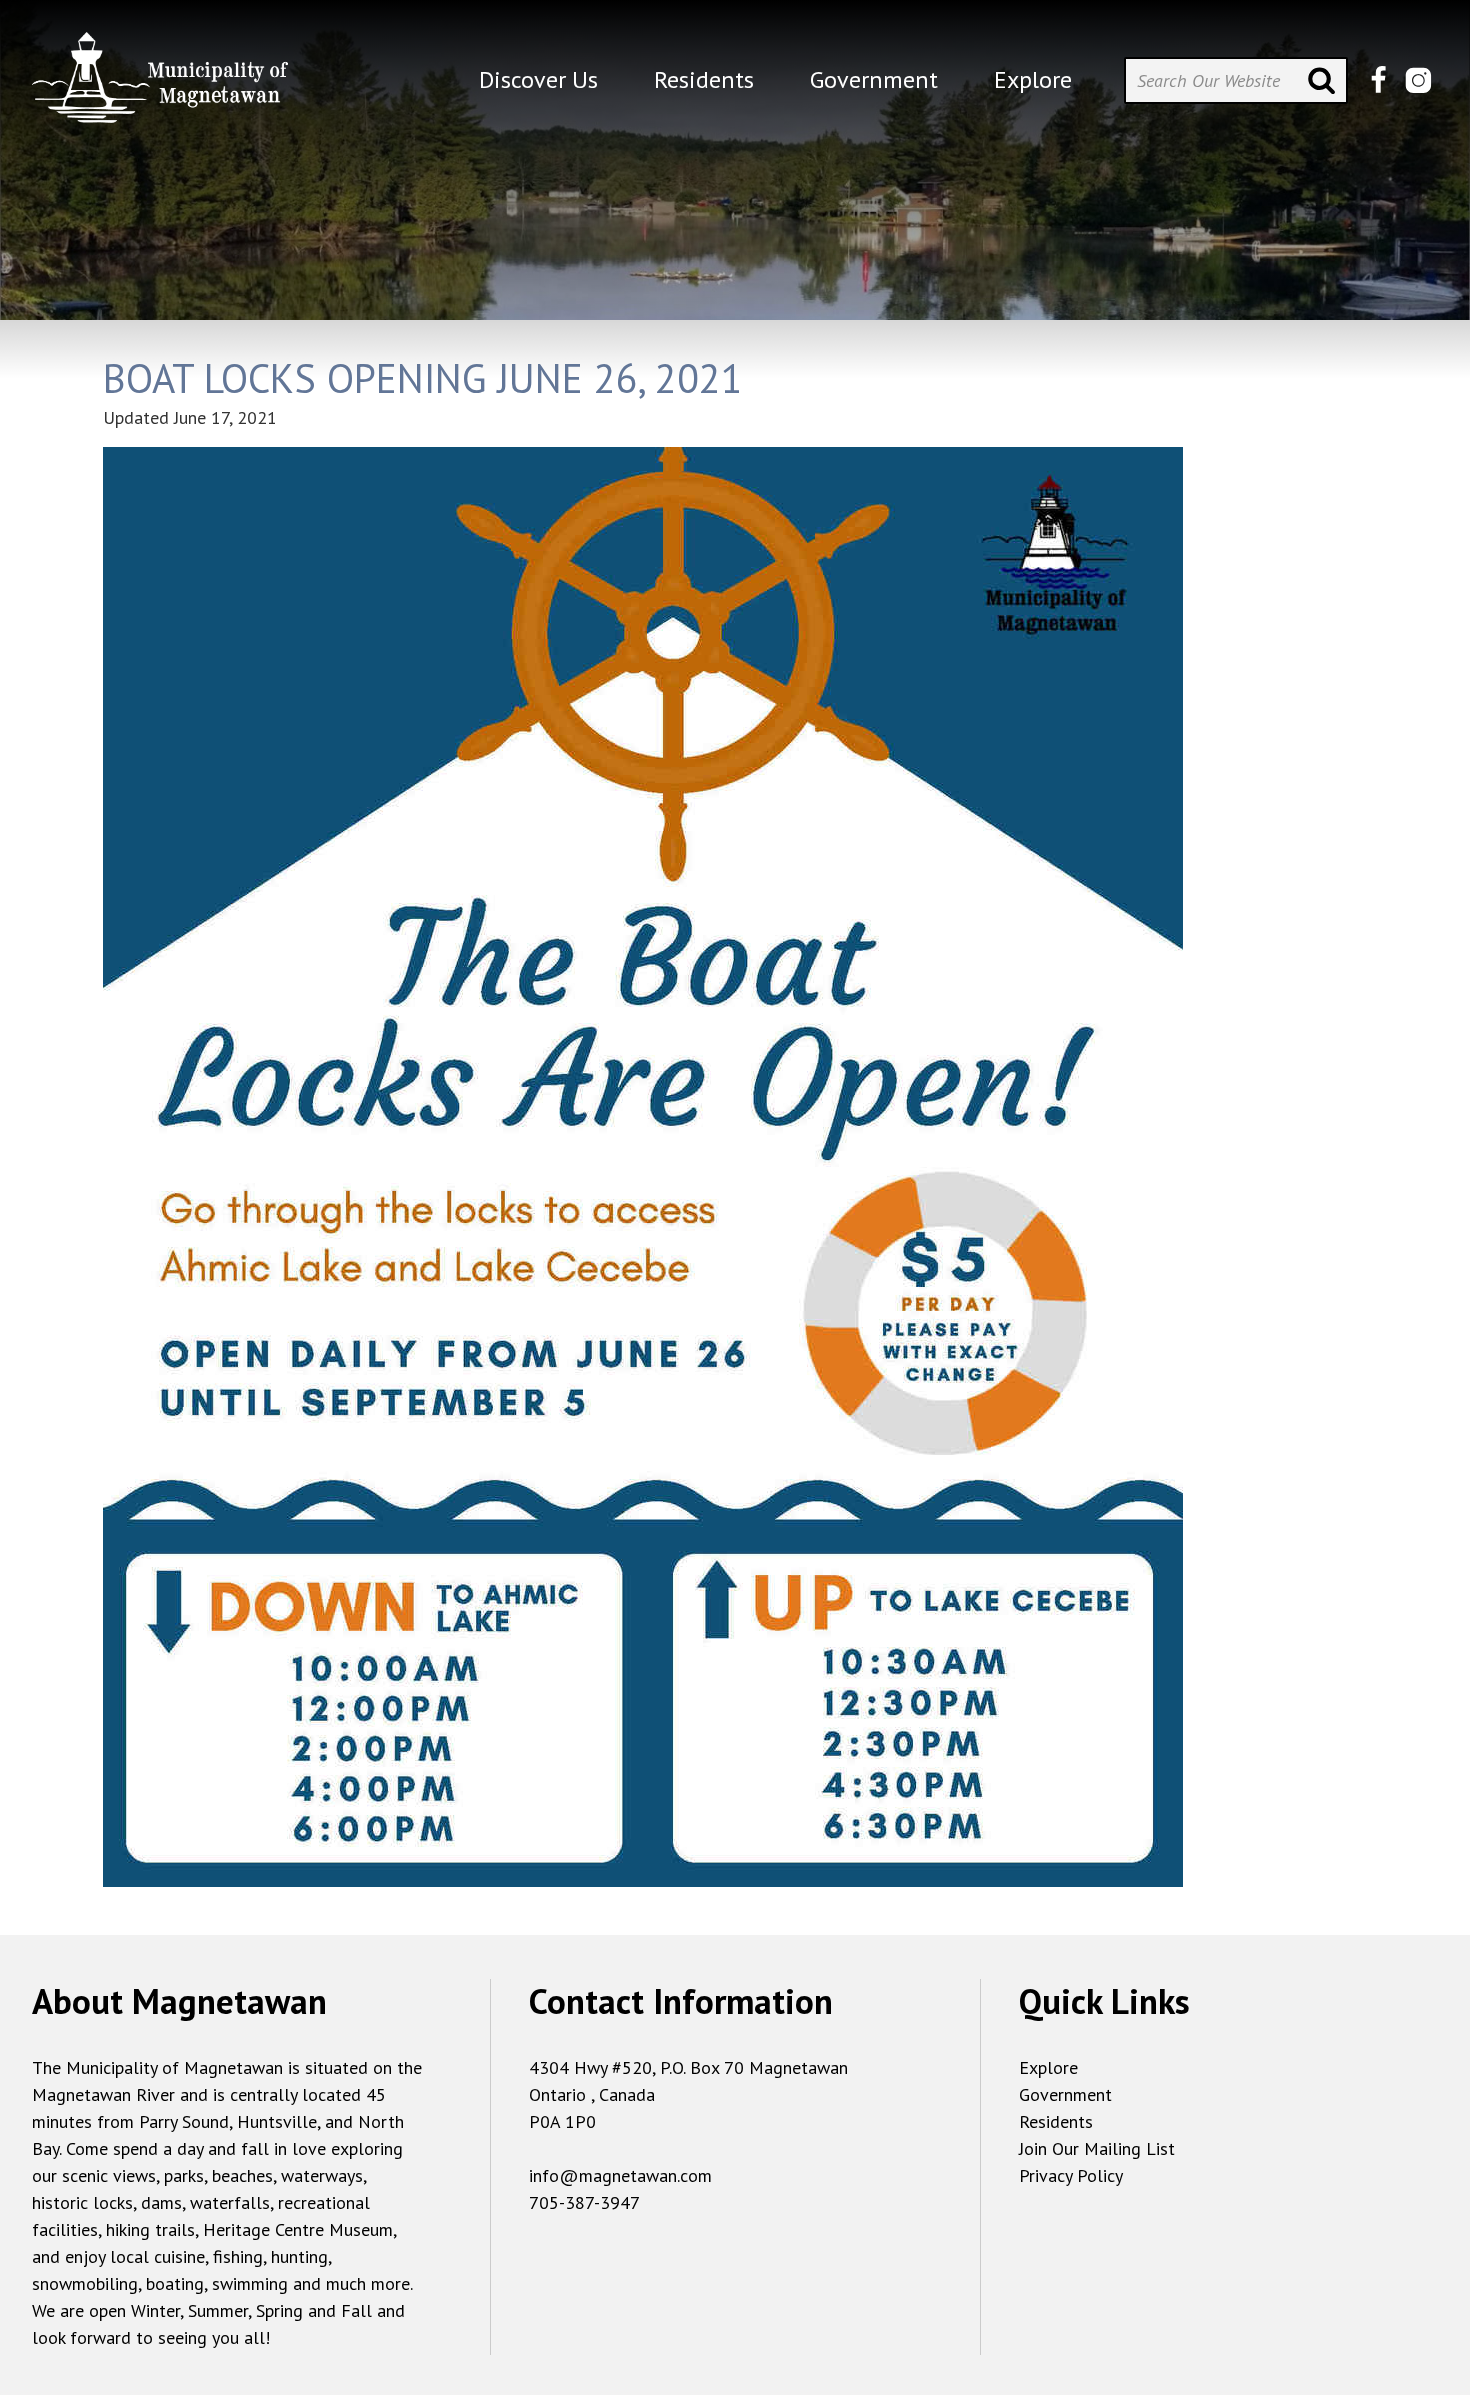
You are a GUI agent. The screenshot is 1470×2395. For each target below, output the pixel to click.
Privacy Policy (1071, 2175)
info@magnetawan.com (620, 2175)
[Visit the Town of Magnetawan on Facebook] (1378, 80)
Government (1065, 2094)
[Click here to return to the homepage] (160, 85)
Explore (1048, 2067)
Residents (1056, 2121)
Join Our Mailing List (1097, 2148)
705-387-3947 (584, 2202)
